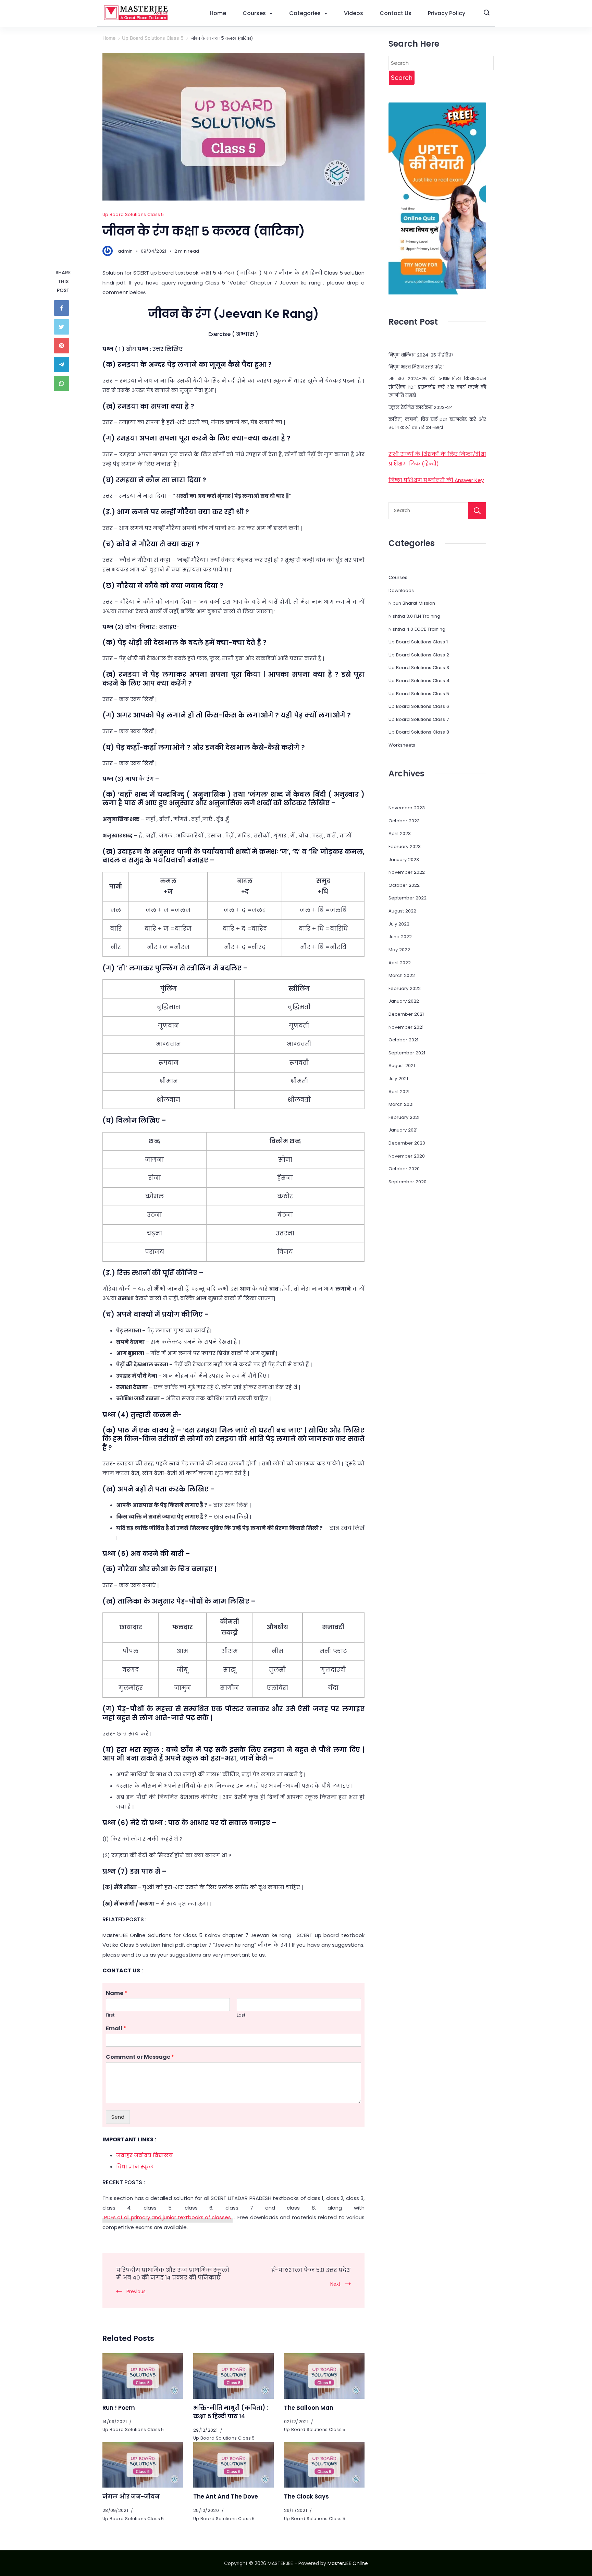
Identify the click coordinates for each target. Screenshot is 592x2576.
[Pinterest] (63, 346)
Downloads (401, 590)
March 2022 (402, 975)
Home (218, 13)
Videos (354, 13)
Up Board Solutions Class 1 (418, 642)
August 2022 (402, 911)
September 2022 (408, 898)
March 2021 (401, 1104)
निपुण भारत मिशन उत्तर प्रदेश (416, 367)
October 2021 (403, 1040)
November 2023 (407, 808)
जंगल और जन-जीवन (131, 2497)
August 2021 (402, 1066)
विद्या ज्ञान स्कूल (135, 2167)
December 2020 (407, 1143)
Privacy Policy (447, 13)
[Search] (477, 511)
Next (335, 2284)
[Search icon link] (487, 13)
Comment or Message (140, 2057)
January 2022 (404, 1001)
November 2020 (407, 1156)
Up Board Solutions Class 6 (419, 706)
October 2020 (404, 1169)
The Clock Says (306, 2497)
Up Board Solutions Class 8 (419, 732)
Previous (136, 2292)
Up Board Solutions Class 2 (419, 655)
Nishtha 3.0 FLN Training (414, 616)
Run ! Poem (119, 2408)
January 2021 (403, 1130)
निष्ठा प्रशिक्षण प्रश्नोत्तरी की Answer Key (436, 480)
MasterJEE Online (348, 2563)
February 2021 (404, 1117)
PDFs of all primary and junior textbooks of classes (168, 2217)
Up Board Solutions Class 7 (419, 719)
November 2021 (406, 1027)
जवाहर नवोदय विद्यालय (144, 2155)
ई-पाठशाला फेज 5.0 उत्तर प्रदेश (311, 2270)
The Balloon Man (309, 2408)
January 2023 (404, 860)
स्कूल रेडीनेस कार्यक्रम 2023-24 (421, 407)
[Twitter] (63, 327)
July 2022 (399, 924)
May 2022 (399, 950)
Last (241, 2015)
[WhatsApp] (63, 383)
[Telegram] (63, 365)
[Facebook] (63, 308)
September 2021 (407, 1053)
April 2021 (399, 1092)
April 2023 (400, 833)
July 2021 (398, 1079)
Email (116, 2029)
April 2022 (400, 963)
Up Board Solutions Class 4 (419, 681)
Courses (254, 13)
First (110, 2015)
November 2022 (407, 872)
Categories (305, 13)
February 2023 (405, 846)
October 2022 (404, 885)
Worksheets (402, 745)
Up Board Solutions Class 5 (133, 214)
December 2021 (406, 1014)
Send (118, 2117)
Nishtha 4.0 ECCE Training (417, 629)
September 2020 (408, 1182)
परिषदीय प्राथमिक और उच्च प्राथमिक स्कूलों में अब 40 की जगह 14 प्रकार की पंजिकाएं (173, 2274)
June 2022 (400, 937)
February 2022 (405, 988)
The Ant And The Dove (226, 2497)
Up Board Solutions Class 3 (419, 668)
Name (116, 1993)
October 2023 (404, 821)
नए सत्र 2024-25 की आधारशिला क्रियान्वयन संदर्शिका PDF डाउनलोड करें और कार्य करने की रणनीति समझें (437, 387)
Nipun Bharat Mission (412, 603)
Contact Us (396, 13)
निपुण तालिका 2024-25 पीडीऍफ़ (421, 355)
